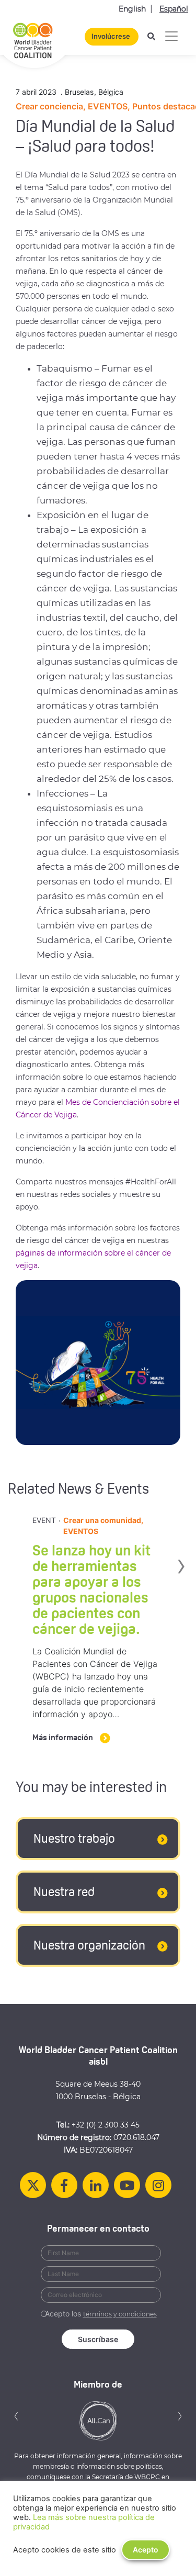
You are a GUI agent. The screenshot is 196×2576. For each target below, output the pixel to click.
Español (174, 9)
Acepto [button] (146, 2550)
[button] (16, 2415)
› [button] (186, 1564)
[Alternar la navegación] (171, 36)
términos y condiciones (120, 2314)
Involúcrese (111, 36)
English (132, 9)
